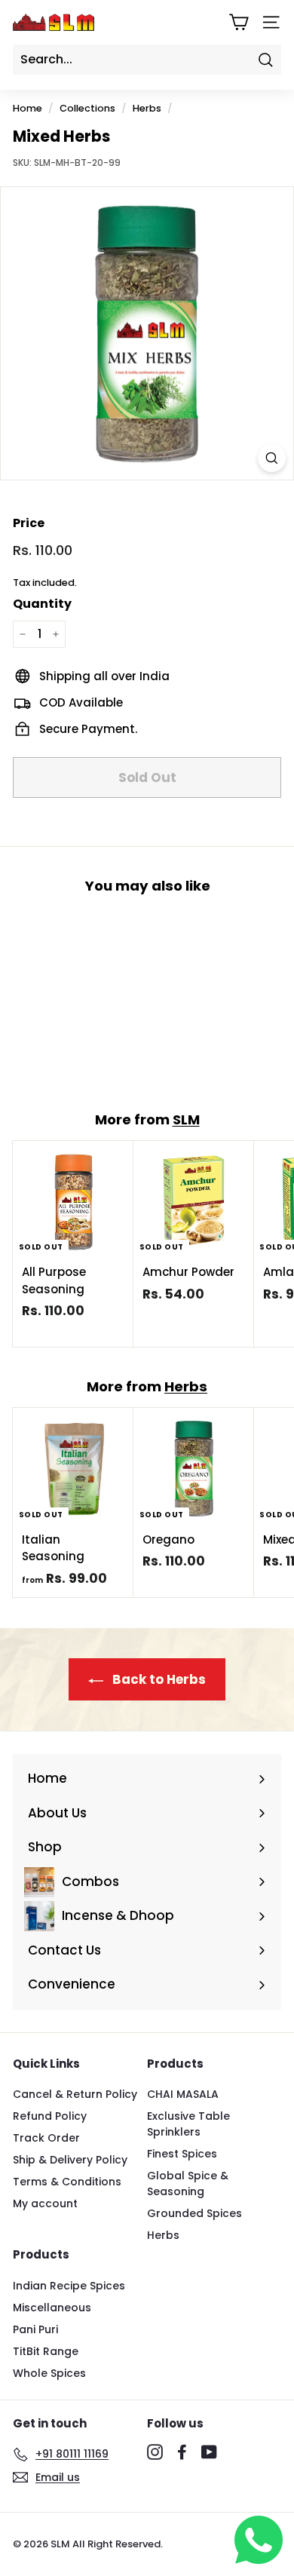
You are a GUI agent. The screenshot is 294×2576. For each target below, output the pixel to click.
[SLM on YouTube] (209, 2452)
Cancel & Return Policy (75, 2094)
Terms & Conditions (67, 2182)
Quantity (42, 604)
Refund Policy (50, 2116)
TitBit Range (46, 2351)
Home (28, 108)
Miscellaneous (52, 2308)
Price (29, 523)
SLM (186, 1119)
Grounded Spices (194, 2213)
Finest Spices (182, 2154)
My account (45, 2203)
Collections (87, 108)
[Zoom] (272, 458)
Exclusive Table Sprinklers (188, 2124)
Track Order (46, 2138)
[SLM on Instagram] (155, 2452)
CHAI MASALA (183, 2094)
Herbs (147, 108)
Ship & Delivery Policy (70, 2160)
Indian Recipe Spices (69, 2286)
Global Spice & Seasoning (188, 2183)
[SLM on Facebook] (182, 2452)
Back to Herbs (158, 1679)
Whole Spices (49, 2373)
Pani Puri (35, 2329)
